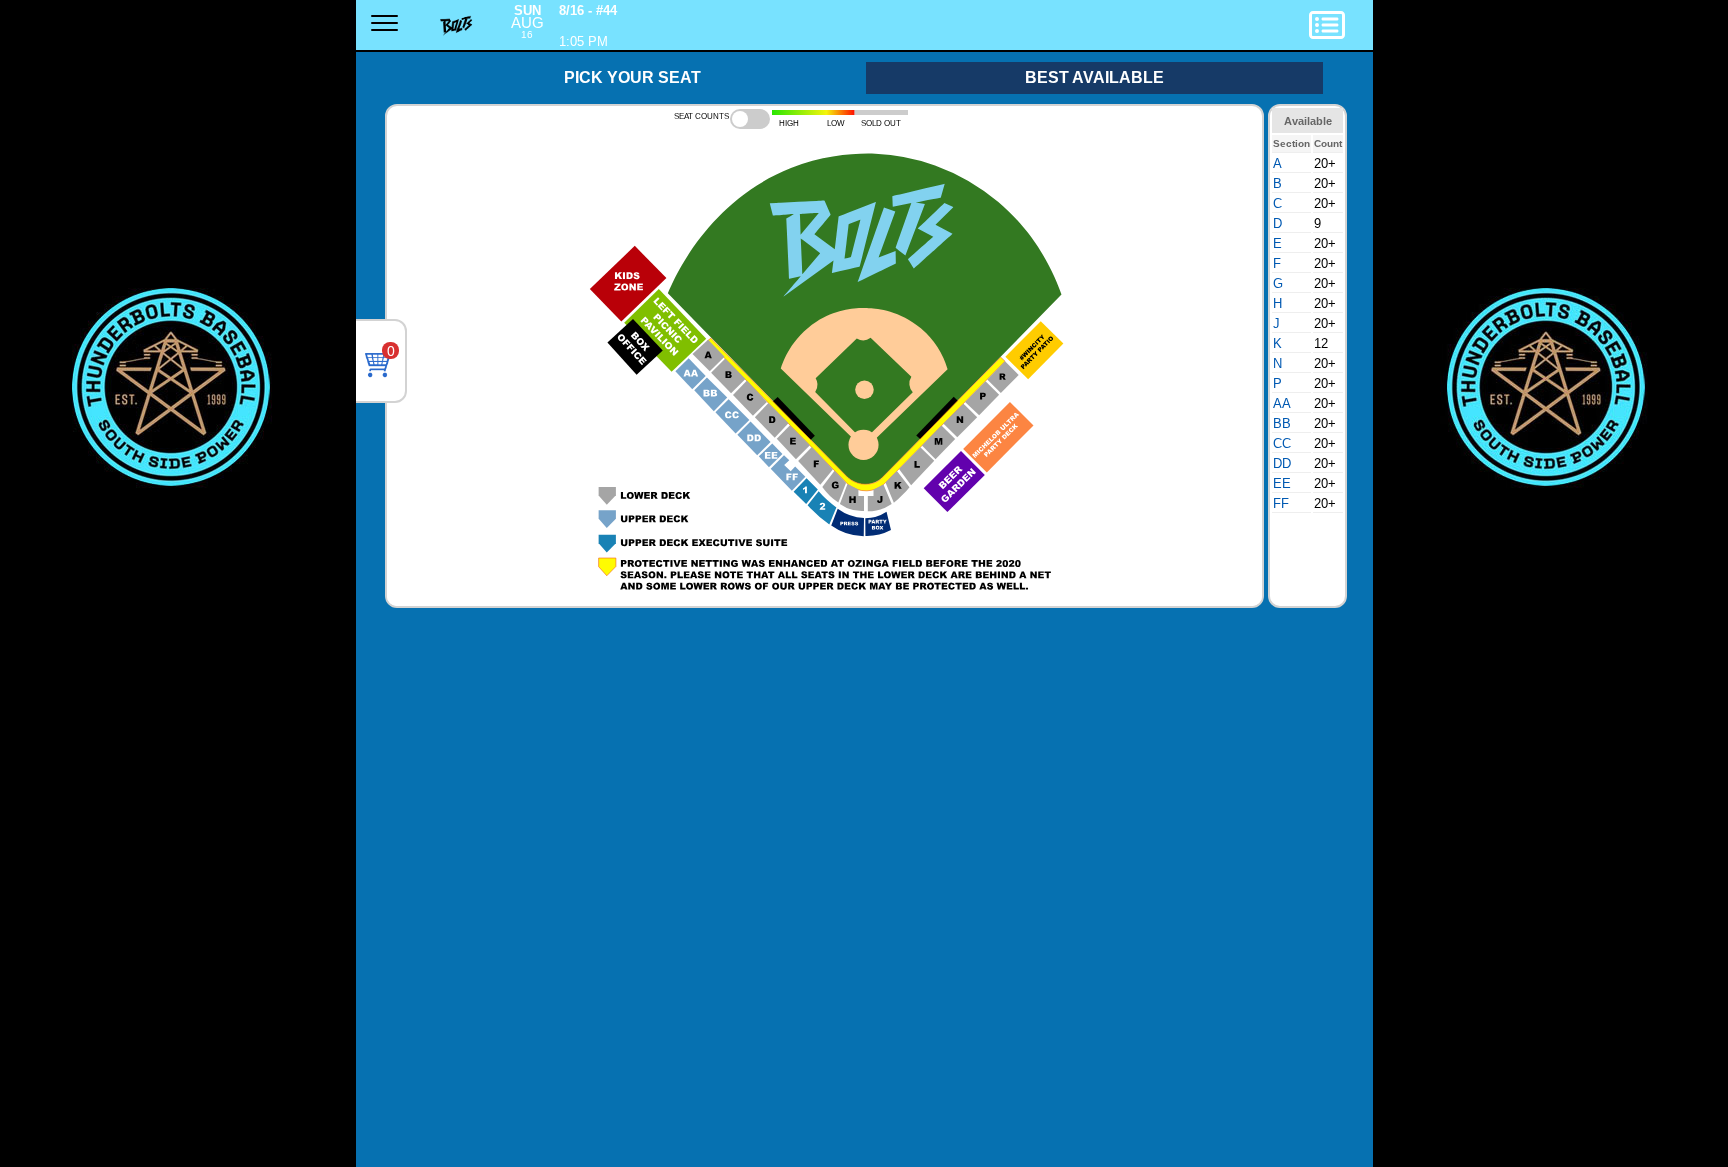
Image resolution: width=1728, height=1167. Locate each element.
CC (1282, 443)
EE (1282, 483)
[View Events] (1348, 28)
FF (1281, 503)
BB (1282, 423)
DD (1282, 463)
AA (1282, 403)
